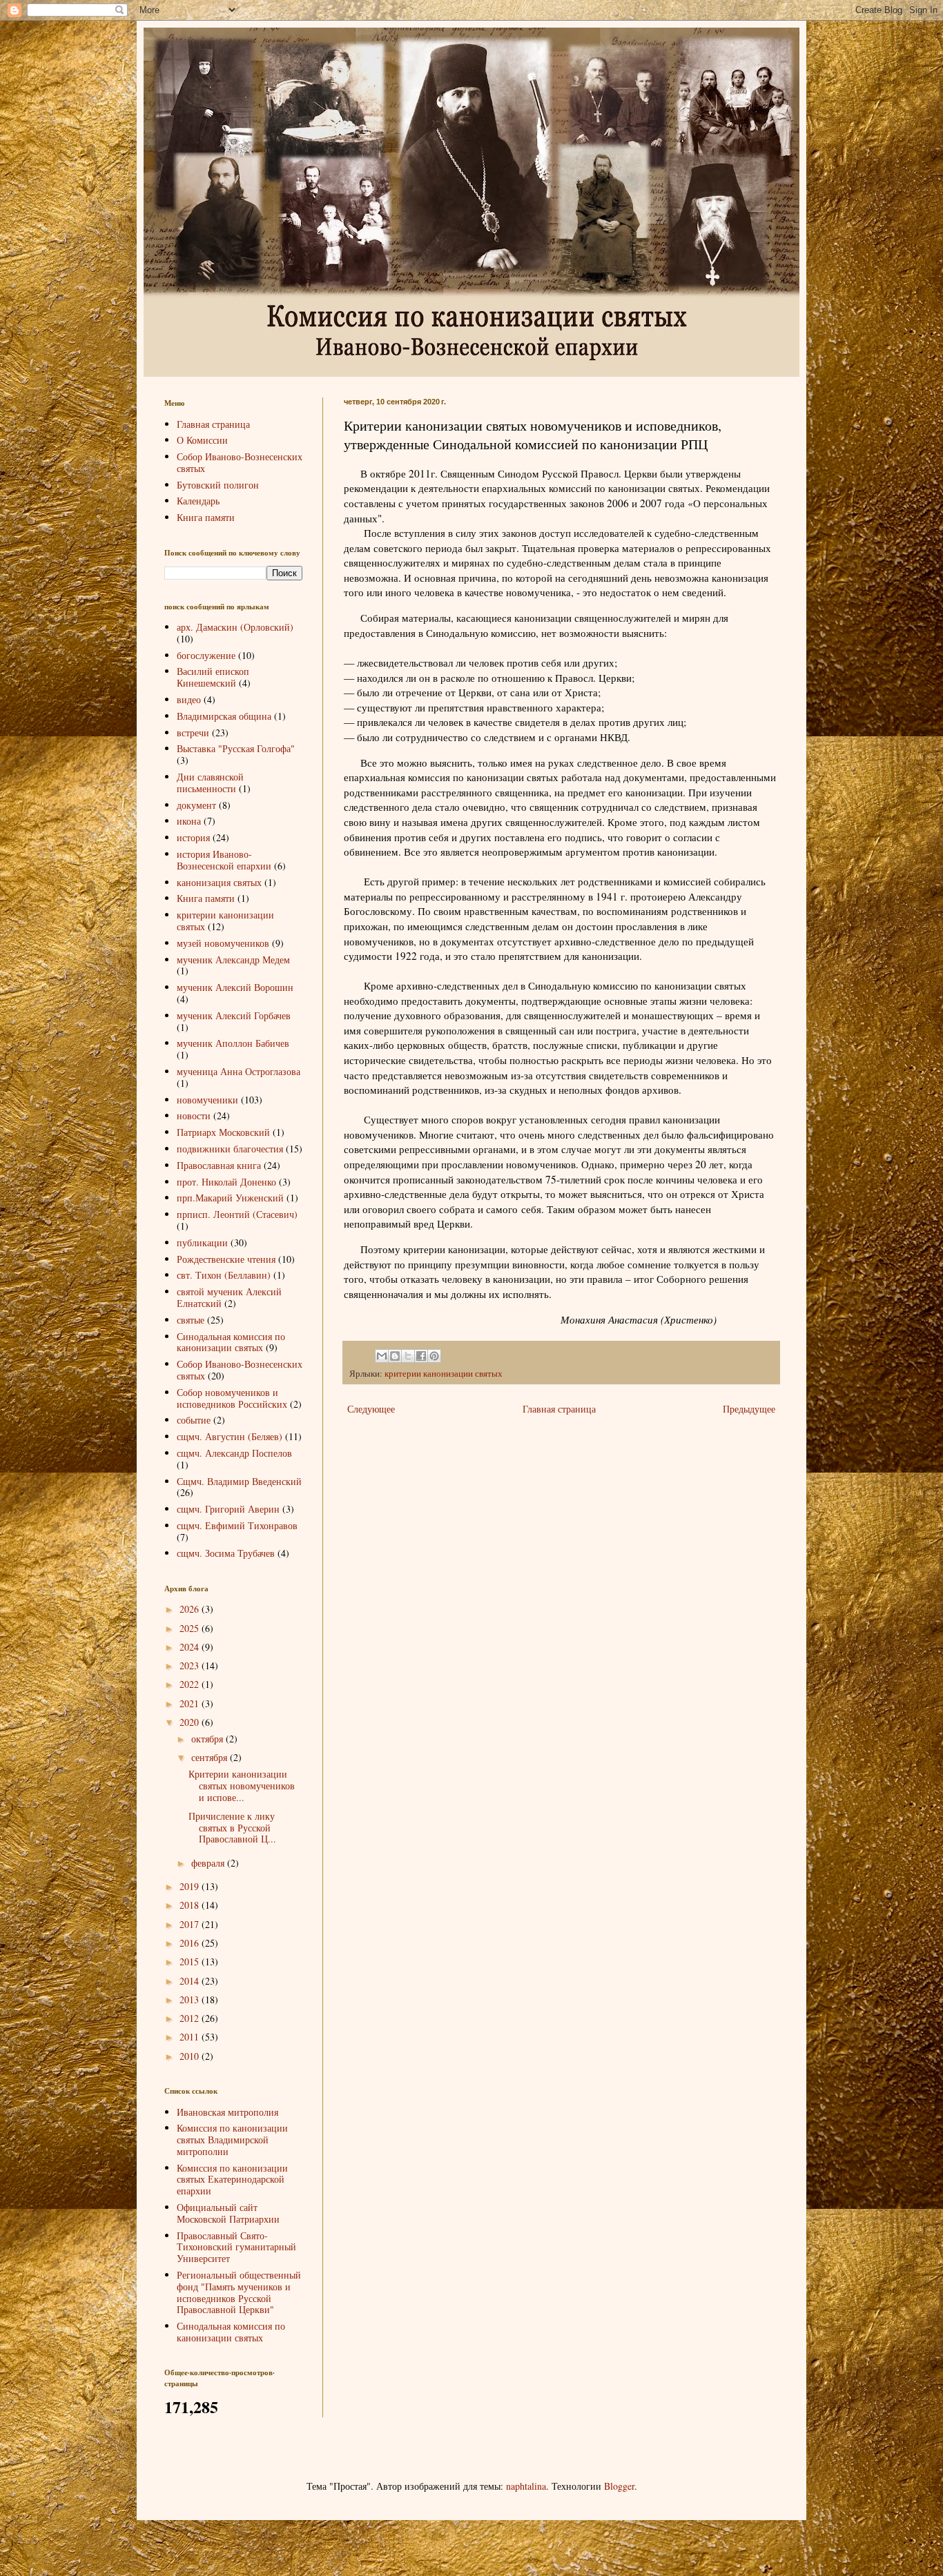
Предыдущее (749, 1409)
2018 (191, 1905)
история (193, 837)
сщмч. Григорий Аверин (228, 1509)
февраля (209, 1863)
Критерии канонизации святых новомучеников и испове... (242, 1786)
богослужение (206, 655)
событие (194, 1420)
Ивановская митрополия (227, 2112)
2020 (191, 1722)
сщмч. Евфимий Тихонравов (237, 1525)
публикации (202, 1242)
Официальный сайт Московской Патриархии (228, 2213)
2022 (191, 1684)
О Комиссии (202, 440)
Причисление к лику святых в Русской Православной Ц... (232, 1828)
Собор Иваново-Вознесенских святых (240, 462)
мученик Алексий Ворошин (235, 987)
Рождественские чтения (226, 1259)
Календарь (198, 501)
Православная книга (219, 1165)
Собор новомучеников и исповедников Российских (232, 1398)
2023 (191, 1665)
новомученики (207, 1100)
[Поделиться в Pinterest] (434, 1356)
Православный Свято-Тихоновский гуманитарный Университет (236, 2247)
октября (208, 1739)
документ (196, 805)
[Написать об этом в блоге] (395, 1356)
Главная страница (559, 1409)
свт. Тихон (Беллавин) (224, 1275)
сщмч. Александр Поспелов (234, 1453)
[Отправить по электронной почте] (382, 1356)
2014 (191, 1981)
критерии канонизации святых (444, 1374)
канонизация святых (219, 882)
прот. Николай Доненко (226, 1182)
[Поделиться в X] (408, 1356)
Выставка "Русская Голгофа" (236, 748)
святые (191, 1320)
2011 (191, 2037)
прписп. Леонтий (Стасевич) (237, 1214)
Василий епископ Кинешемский (213, 677)
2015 (191, 1962)
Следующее (371, 1409)
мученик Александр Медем (233, 960)
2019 (191, 1886)
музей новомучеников (223, 943)
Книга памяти (206, 517)
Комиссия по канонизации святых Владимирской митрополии (232, 2140)
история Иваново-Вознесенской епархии (224, 860)
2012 (191, 2018)
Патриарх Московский (223, 1132)
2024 (191, 1647)
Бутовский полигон (218, 485)
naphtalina (526, 2486)
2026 (191, 1609)
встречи (193, 733)
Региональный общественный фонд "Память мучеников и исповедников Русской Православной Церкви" (239, 2292)
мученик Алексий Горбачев (234, 1015)
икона (189, 821)
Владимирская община (224, 716)
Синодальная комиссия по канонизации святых (231, 1342)
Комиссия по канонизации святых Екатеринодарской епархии (232, 2180)
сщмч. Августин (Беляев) (230, 1436)
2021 (191, 1703)
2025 (191, 1628)
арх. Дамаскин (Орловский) (235, 627)
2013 (191, 1999)
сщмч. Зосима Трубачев (226, 1553)
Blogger (619, 2486)
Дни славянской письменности (210, 783)
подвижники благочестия (230, 1149)
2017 (191, 1924)
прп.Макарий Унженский (230, 1198)
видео (189, 699)
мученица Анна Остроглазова (239, 1071)
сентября (211, 1757)
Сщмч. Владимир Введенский (239, 1481)
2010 (191, 2056)
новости (194, 1115)
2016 (191, 1943)
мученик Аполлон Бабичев (233, 1043)
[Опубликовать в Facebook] (421, 1356)
